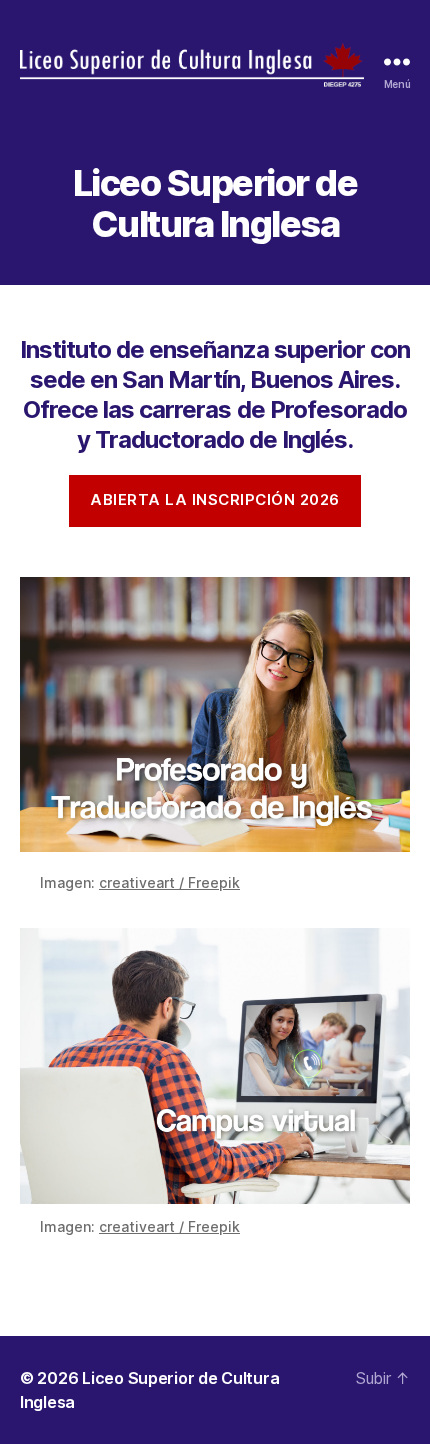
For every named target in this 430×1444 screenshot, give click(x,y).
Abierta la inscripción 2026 (215, 499)
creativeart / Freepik (169, 882)
